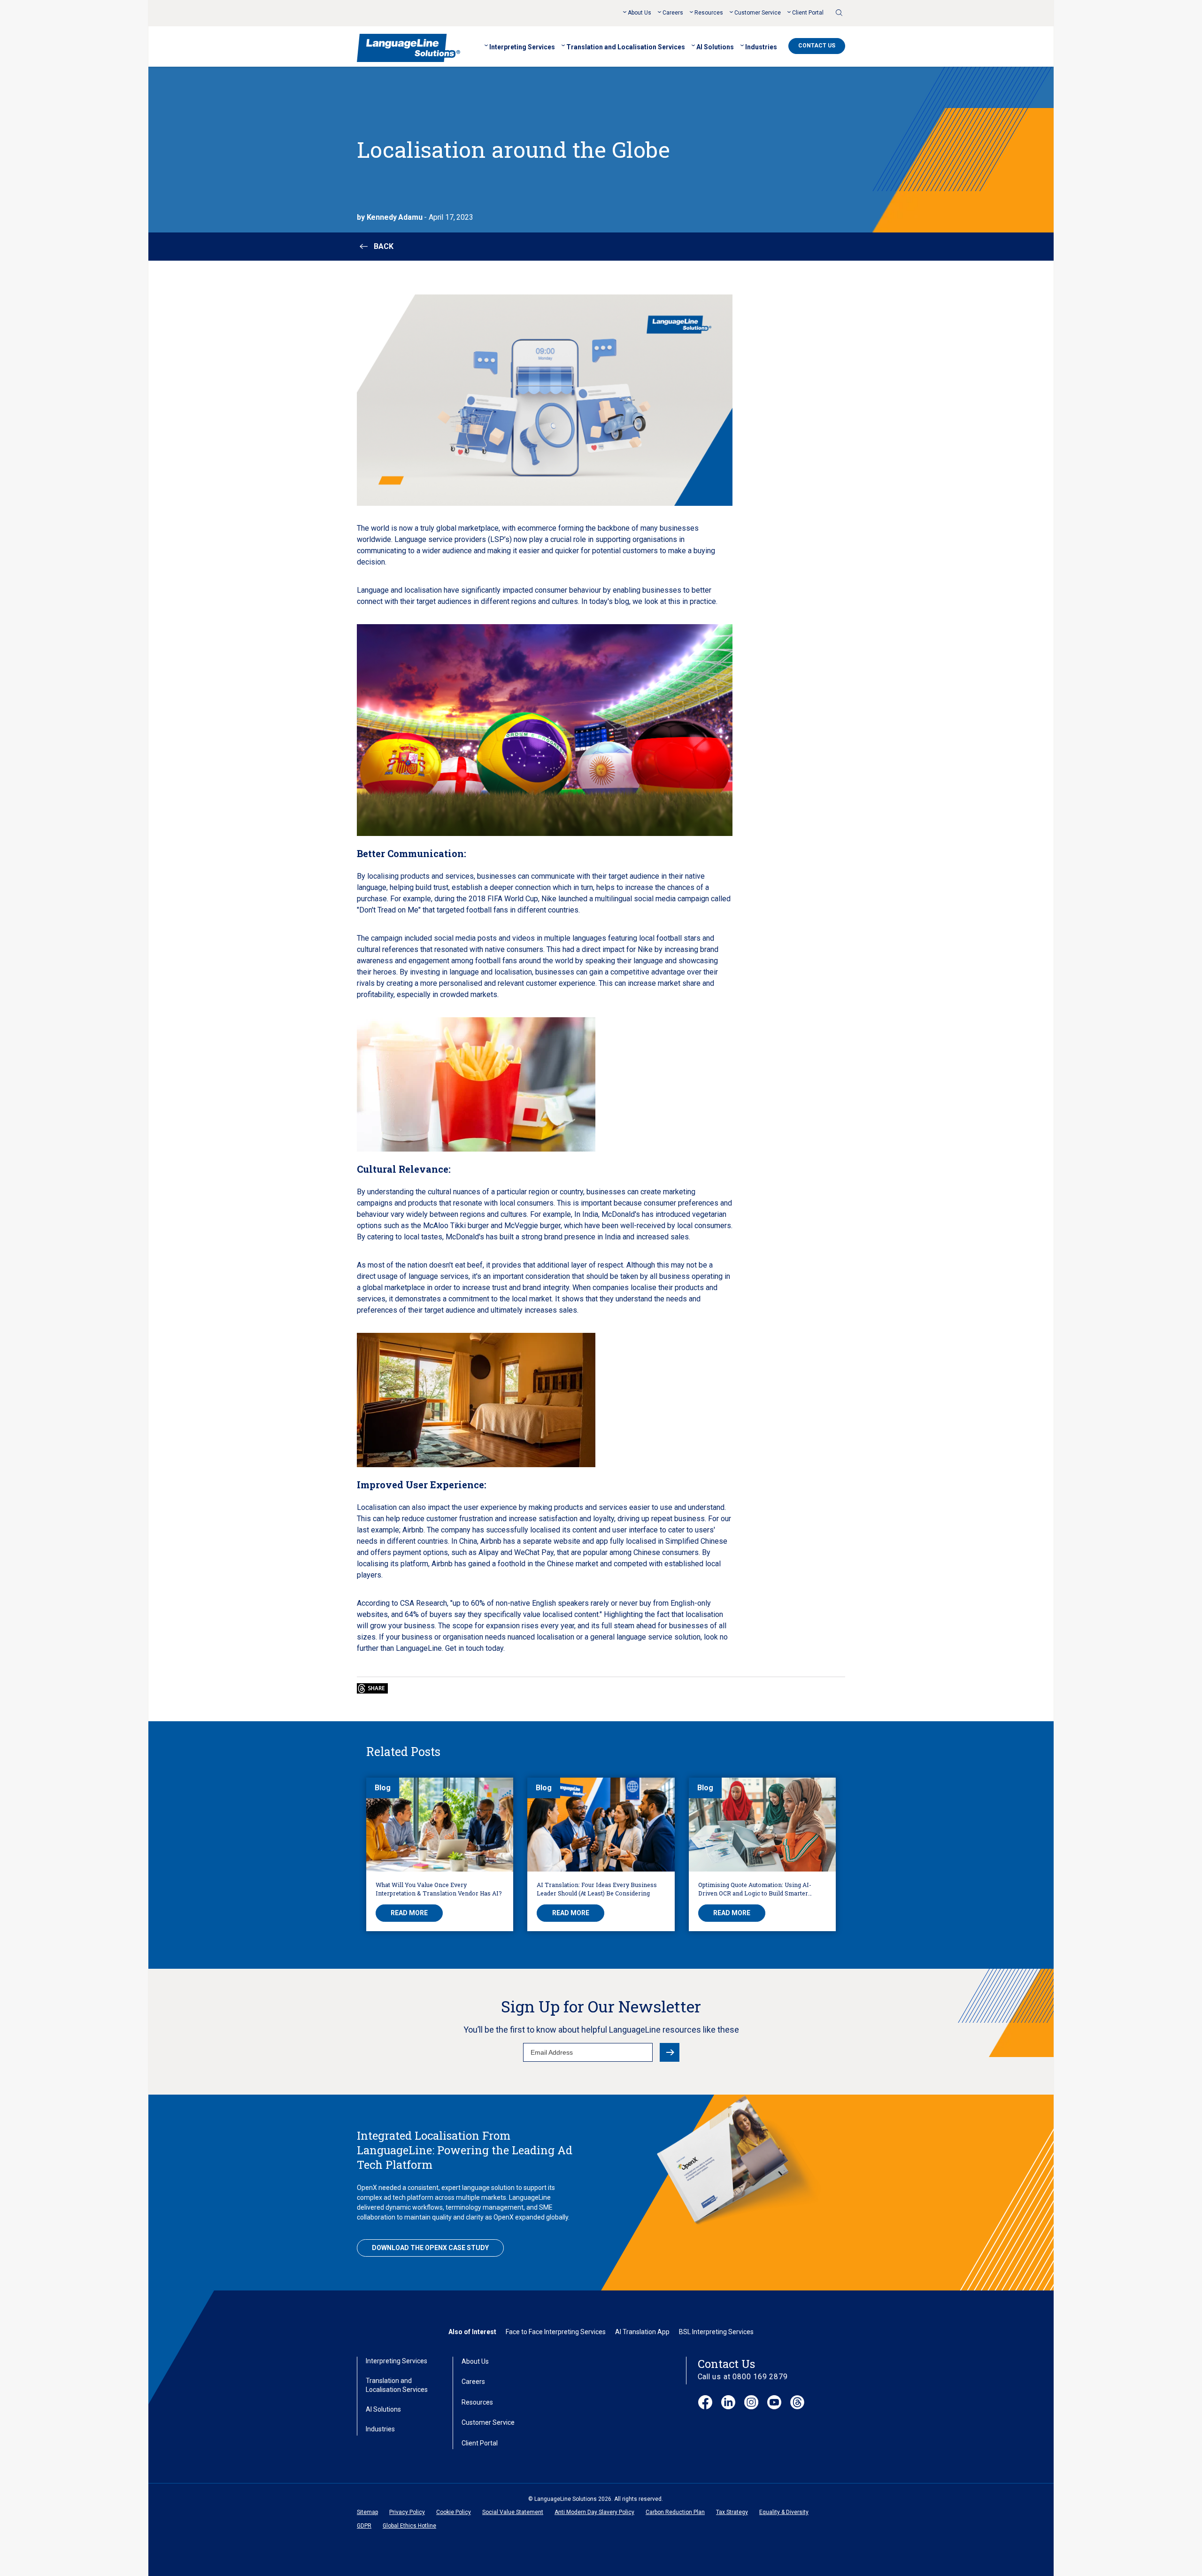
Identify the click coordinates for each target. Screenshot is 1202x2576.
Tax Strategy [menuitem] (732, 2512)
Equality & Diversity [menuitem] (784, 2512)
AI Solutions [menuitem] (715, 47)
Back (384, 246)
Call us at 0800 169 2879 (743, 2377)
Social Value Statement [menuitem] (513, 2512)
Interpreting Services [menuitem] (522, 47)
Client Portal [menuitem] (808, 13)
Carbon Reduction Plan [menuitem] (675, 2512)
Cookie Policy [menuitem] (454, 2512)
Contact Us (817, 46)
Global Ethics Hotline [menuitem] (409, 2526)
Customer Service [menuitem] (758, 13)
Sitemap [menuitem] (367, 2512)
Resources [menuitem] (709, 13)
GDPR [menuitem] (364, 2526)
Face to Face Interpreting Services (556, 2332)
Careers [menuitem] (673, 13)
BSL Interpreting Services (716, 2332)
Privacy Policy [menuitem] (407, 2512)
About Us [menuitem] (640, 13)
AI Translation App (642, 2332)
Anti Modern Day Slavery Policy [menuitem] (594, 2512)
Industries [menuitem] (761, 47)
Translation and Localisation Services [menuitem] (626, 47)
